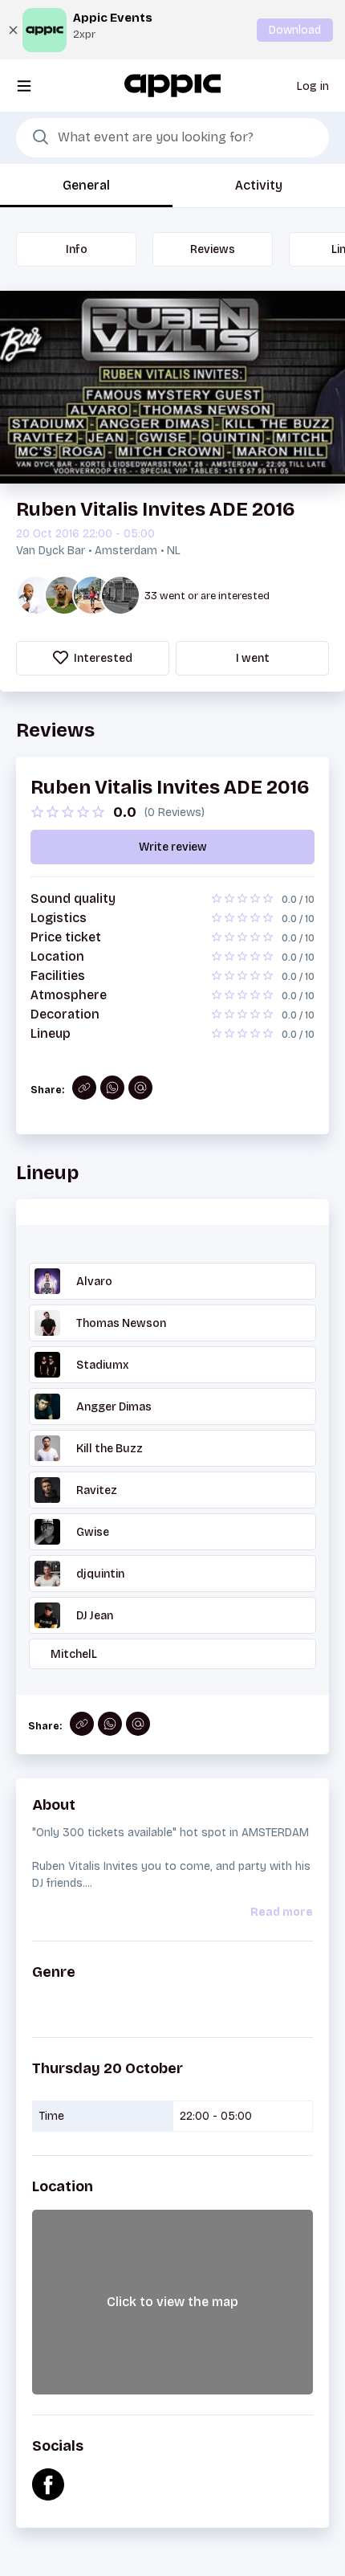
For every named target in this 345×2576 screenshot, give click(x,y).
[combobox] (172, 138)
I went (253, 658)
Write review (173, 847)
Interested (102, 658)
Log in (313, 86)
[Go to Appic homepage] (172, 85)
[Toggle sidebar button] (24, 86)
